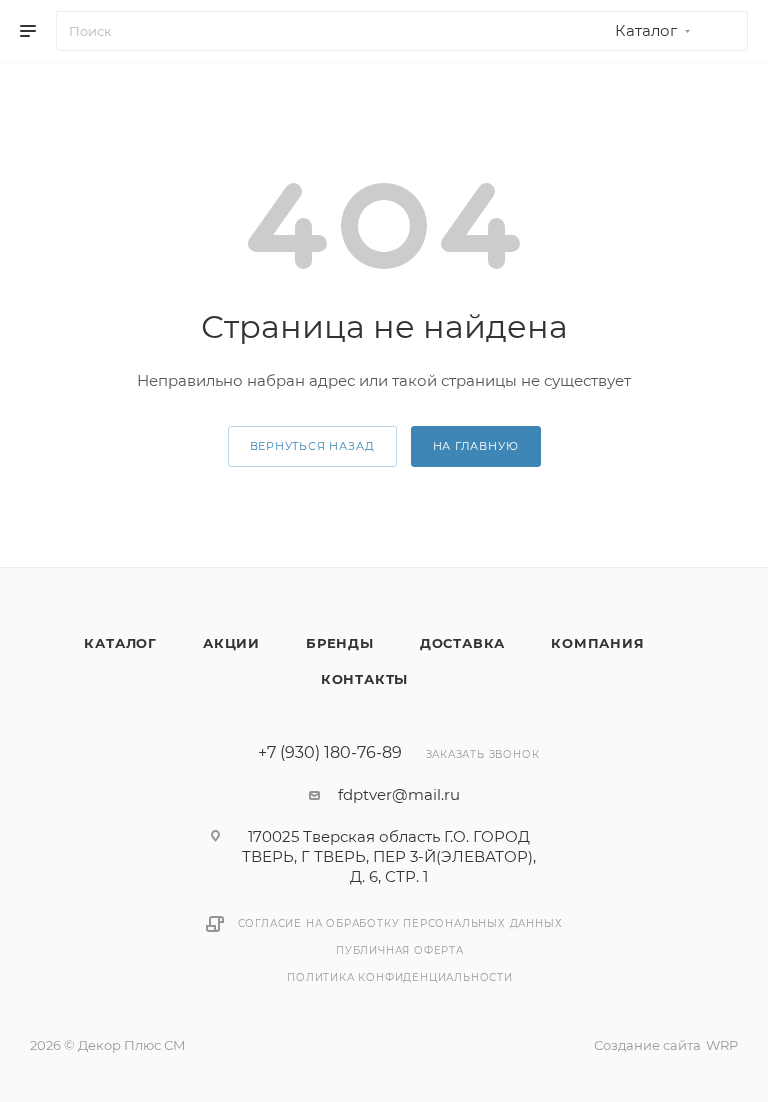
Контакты (364, 679)
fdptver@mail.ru (399, 794)
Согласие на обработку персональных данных (400, 923)
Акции (231, 643)
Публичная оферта (400, 950)
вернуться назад (312, 446)
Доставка (462, 643)
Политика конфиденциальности (400, 977)
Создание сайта (647, 1045)
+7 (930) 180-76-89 (330, 753)
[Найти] (723, 31)
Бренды (340, 643)
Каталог (120, 643)
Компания (597, 643)
